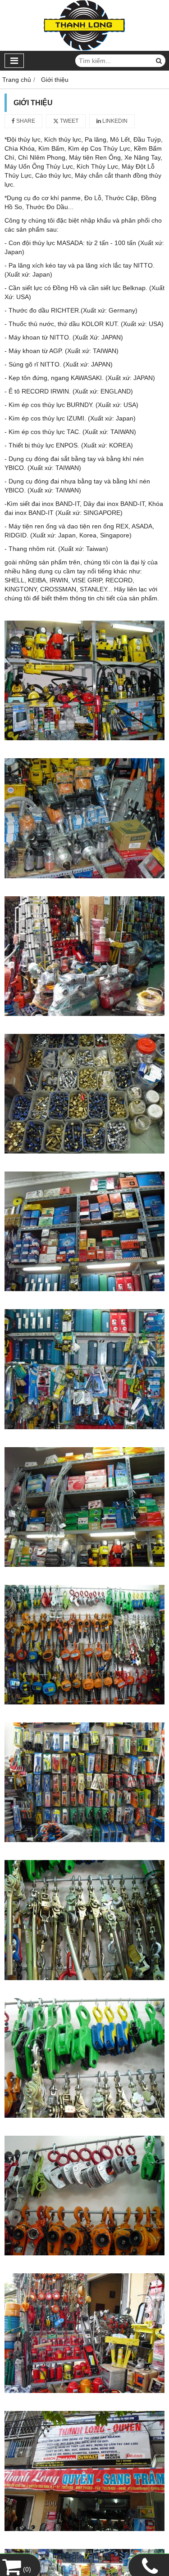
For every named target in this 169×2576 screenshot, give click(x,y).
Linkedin (114, 121)
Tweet (69, 121)
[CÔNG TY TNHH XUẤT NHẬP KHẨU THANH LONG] (84, 49)
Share (25, 121)
